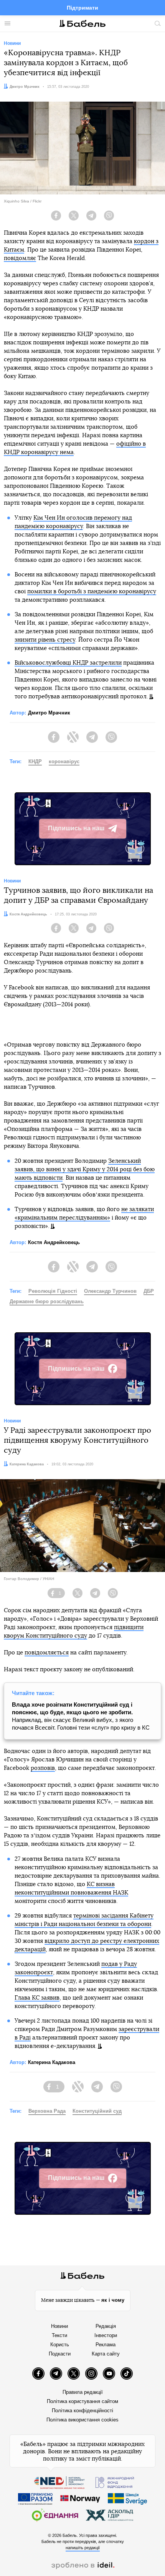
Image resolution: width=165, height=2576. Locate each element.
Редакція (106, 2326)
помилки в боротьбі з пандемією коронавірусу (92, 592)
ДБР (149, 1291)
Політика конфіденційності (82, 2411)
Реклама (106, 2345)
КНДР (35, 761)
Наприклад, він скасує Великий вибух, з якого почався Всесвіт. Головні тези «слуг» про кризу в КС (81, 1716)
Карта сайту (106, 2354)
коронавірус (64, 761)
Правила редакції (83, 2392)
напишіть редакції (83, 2548)
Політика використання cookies (82, 2420)
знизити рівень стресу (45, 640)
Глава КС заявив (37, 1998)
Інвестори (106, 2335)
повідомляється (47, 1653)
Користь (60, 2345)
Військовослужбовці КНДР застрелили (68, 663)
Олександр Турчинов (110, 1291)
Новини (59, 2326)
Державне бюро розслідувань (47, 1301)
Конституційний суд (97, 2111)
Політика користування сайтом (82, 2401)
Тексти (59, 2335)
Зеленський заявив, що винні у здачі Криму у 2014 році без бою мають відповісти (85, 1169)
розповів (43, 1768)
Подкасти (60, 2354)
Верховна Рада (47, 2111)
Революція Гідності (53, 1291)
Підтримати (82, 8)
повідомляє (20, 258)
